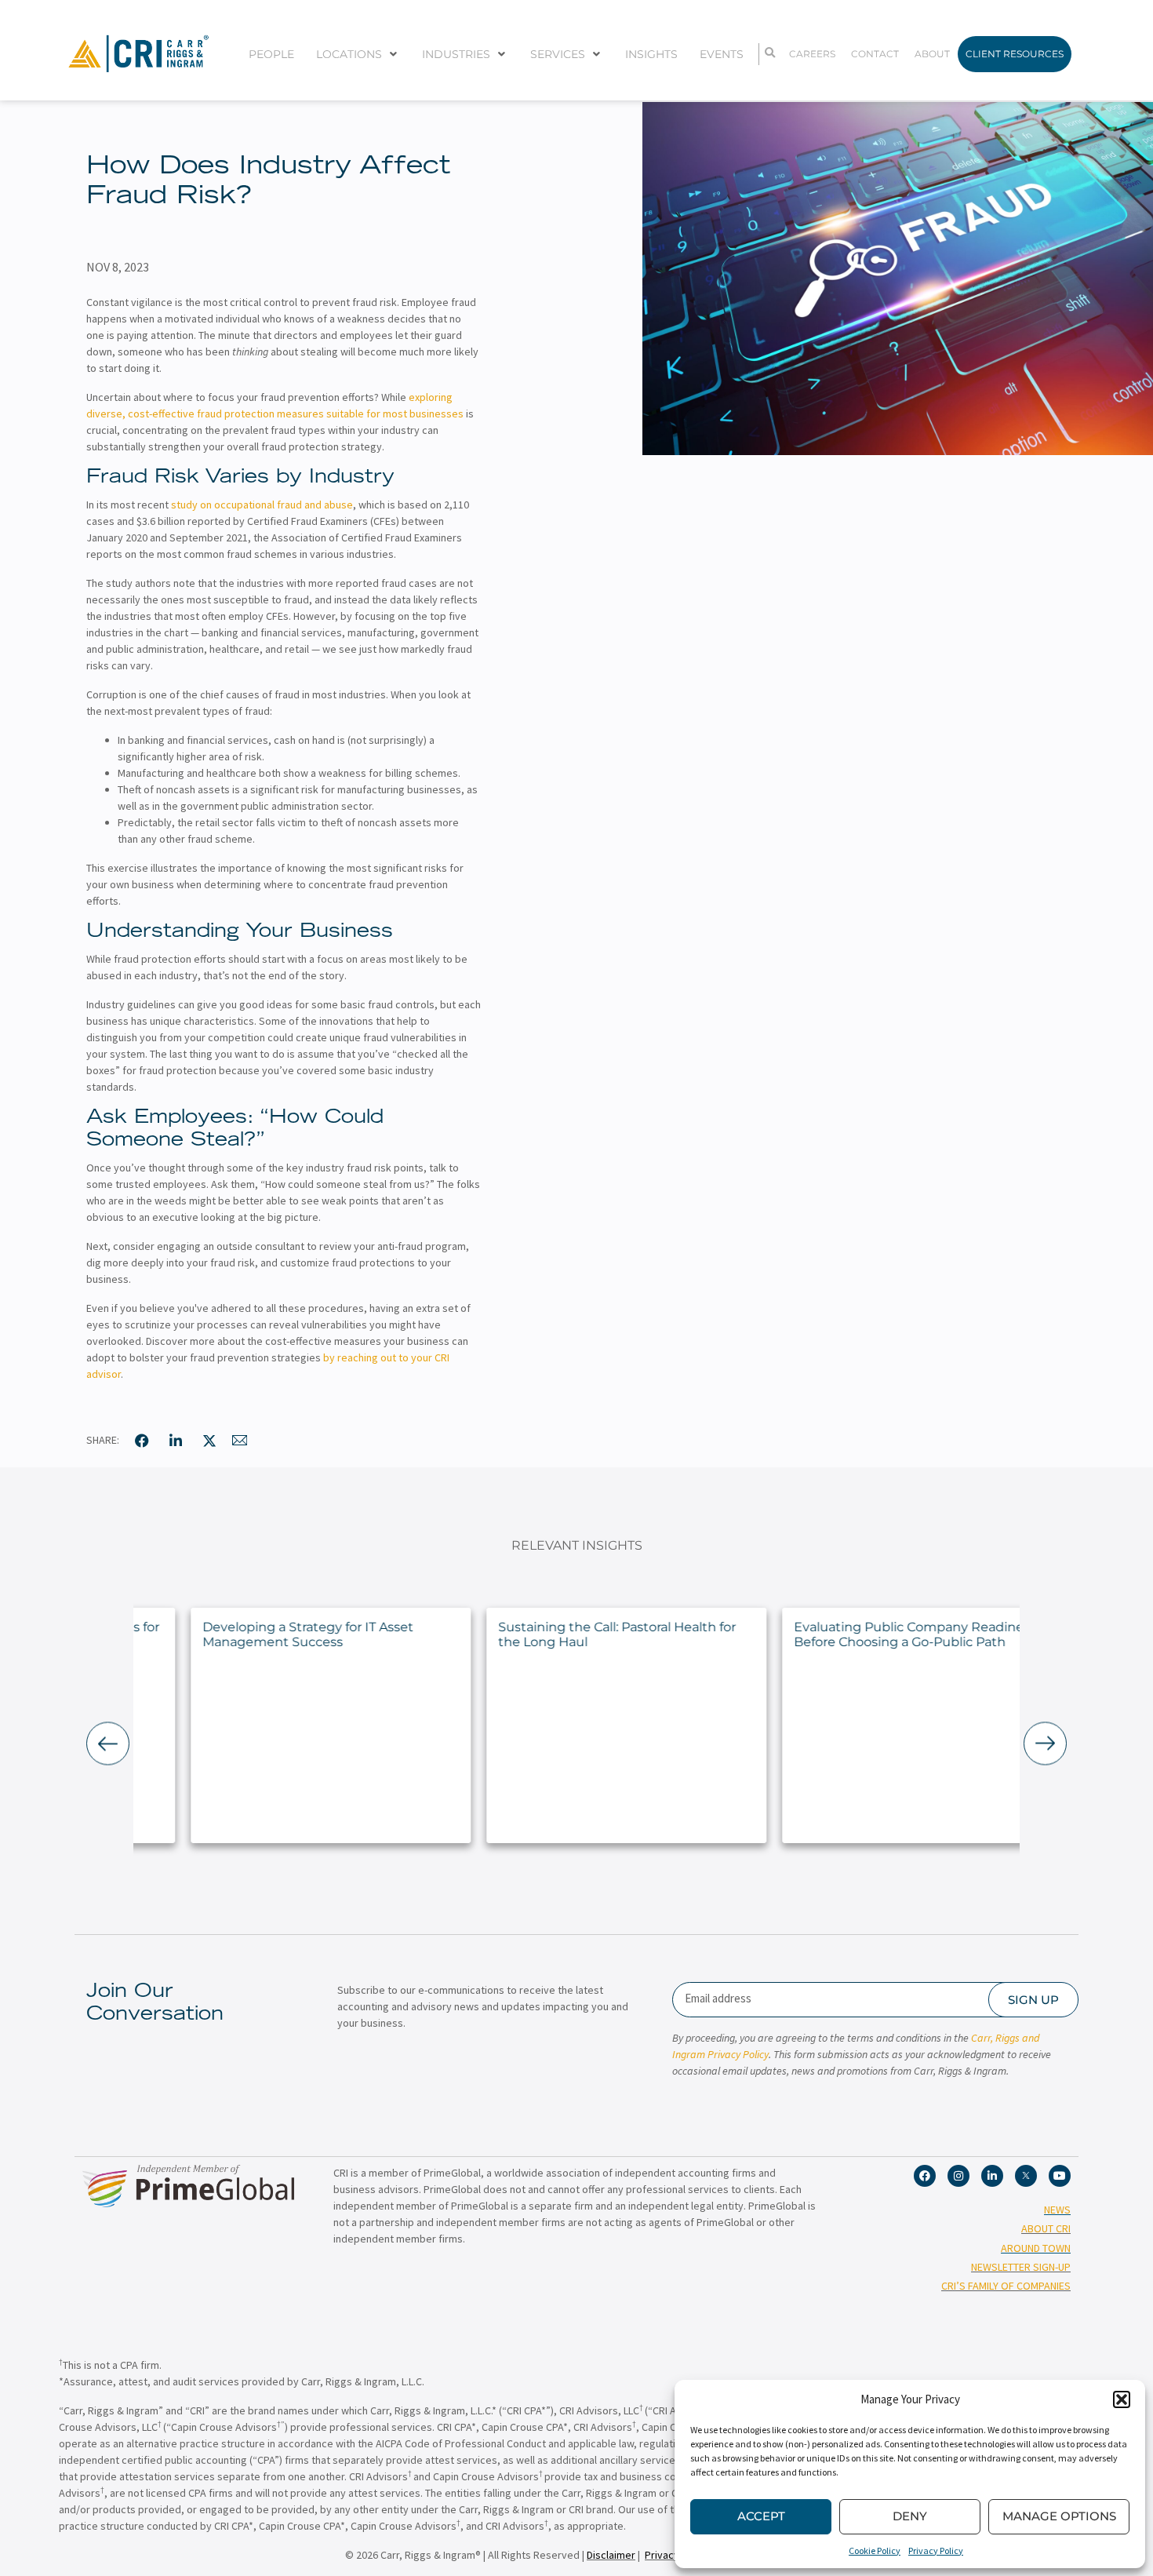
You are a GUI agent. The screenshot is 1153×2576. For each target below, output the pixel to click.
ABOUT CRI (1046, 2228)
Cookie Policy (875, 2550)
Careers (812, 54)
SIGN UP (1033, 2000)
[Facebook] (925, 2176)
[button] (1122, 2399)
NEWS (1057, 2210)
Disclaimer (611, 2555)
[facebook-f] (142, 1441)
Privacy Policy (936, 2550)
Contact (875, 54)
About (932, 54)
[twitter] (209, 1441)
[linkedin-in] (176, 1441)
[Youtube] (1060, 2176)
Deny (910, 2516)
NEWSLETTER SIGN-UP (1021, 2267)
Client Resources (1015, 54)
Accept (761, 2516)
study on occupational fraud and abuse (262, 505)
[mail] (240, 1441)
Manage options (1059, 2516)
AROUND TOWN (1036, 2248)
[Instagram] (958, 2176)
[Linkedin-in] (992, 2176)
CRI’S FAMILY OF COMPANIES (1006, 2286)
